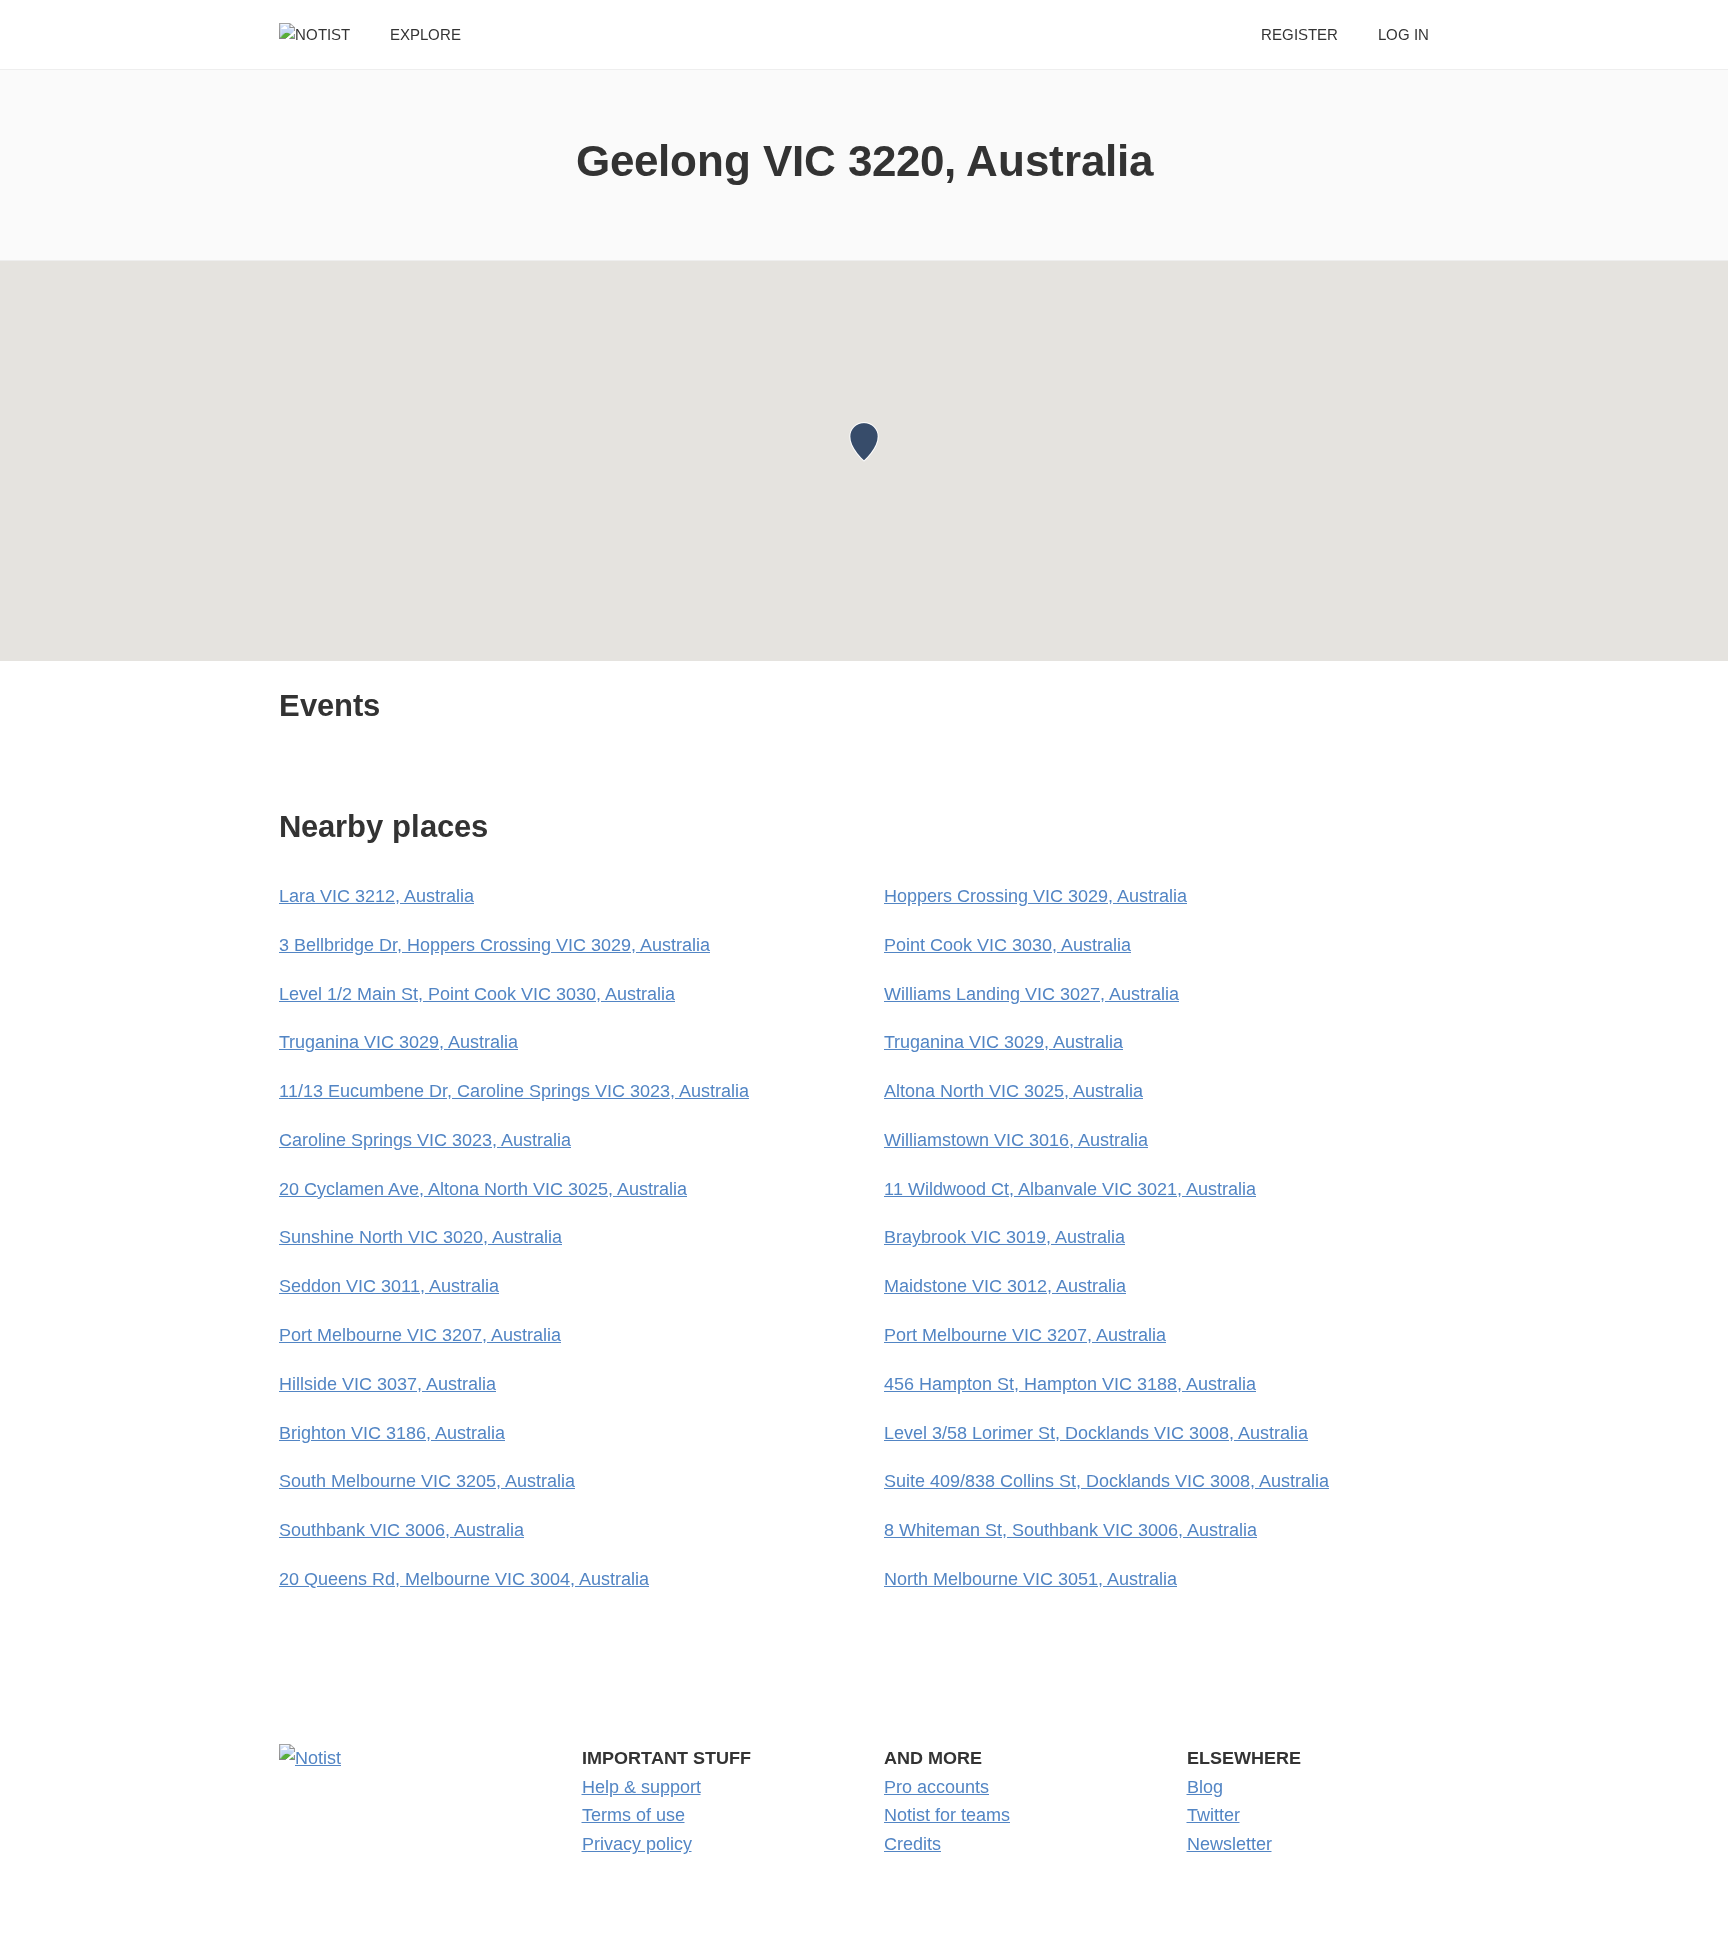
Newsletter (1229, 1844)
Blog (1205, 1787)
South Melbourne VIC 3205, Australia (427, 1481)
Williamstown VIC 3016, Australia (1016, 1140)
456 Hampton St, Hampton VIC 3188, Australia (1070, 1384)
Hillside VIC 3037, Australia (387, 1384)
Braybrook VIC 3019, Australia (1004, 1237)
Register (1299, 34)
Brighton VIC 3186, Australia (392, 1433)
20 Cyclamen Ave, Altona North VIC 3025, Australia (483, 1189)
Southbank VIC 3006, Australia (401, 1530)
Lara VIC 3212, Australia (376, 896)
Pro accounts (936, 1787)
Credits (912, 1844)
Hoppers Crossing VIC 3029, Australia (1035, 896)
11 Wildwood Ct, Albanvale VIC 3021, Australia (1070, 1189)
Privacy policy (637, 1844)
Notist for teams (947, 1815)
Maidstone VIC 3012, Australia (1005, 1286)
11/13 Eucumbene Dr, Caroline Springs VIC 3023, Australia (514, 1091)
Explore (425, 34)
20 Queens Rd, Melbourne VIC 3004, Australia (464, 1579)
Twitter (1213, 1815)
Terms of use (633, 1815)
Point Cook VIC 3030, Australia (1007, 945)
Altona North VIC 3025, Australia (1013, 1091)
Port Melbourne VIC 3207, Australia (420, 1335)
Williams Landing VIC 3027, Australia (1031, 994)
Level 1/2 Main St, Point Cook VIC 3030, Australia (477, 994)
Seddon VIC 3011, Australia (389, 1286)
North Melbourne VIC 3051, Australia (1030, 1579)
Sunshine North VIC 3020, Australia (420, 1237)
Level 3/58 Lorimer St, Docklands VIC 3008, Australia (1096, 1433)
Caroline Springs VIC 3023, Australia (425, 1140)
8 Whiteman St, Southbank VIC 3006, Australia (1070, 1530)
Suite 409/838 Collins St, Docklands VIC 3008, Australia (1106, 1481)
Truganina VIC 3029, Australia (398, 1042)
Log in (1403, 34)
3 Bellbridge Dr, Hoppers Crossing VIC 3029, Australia (494, 945)
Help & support (641, 1787)
